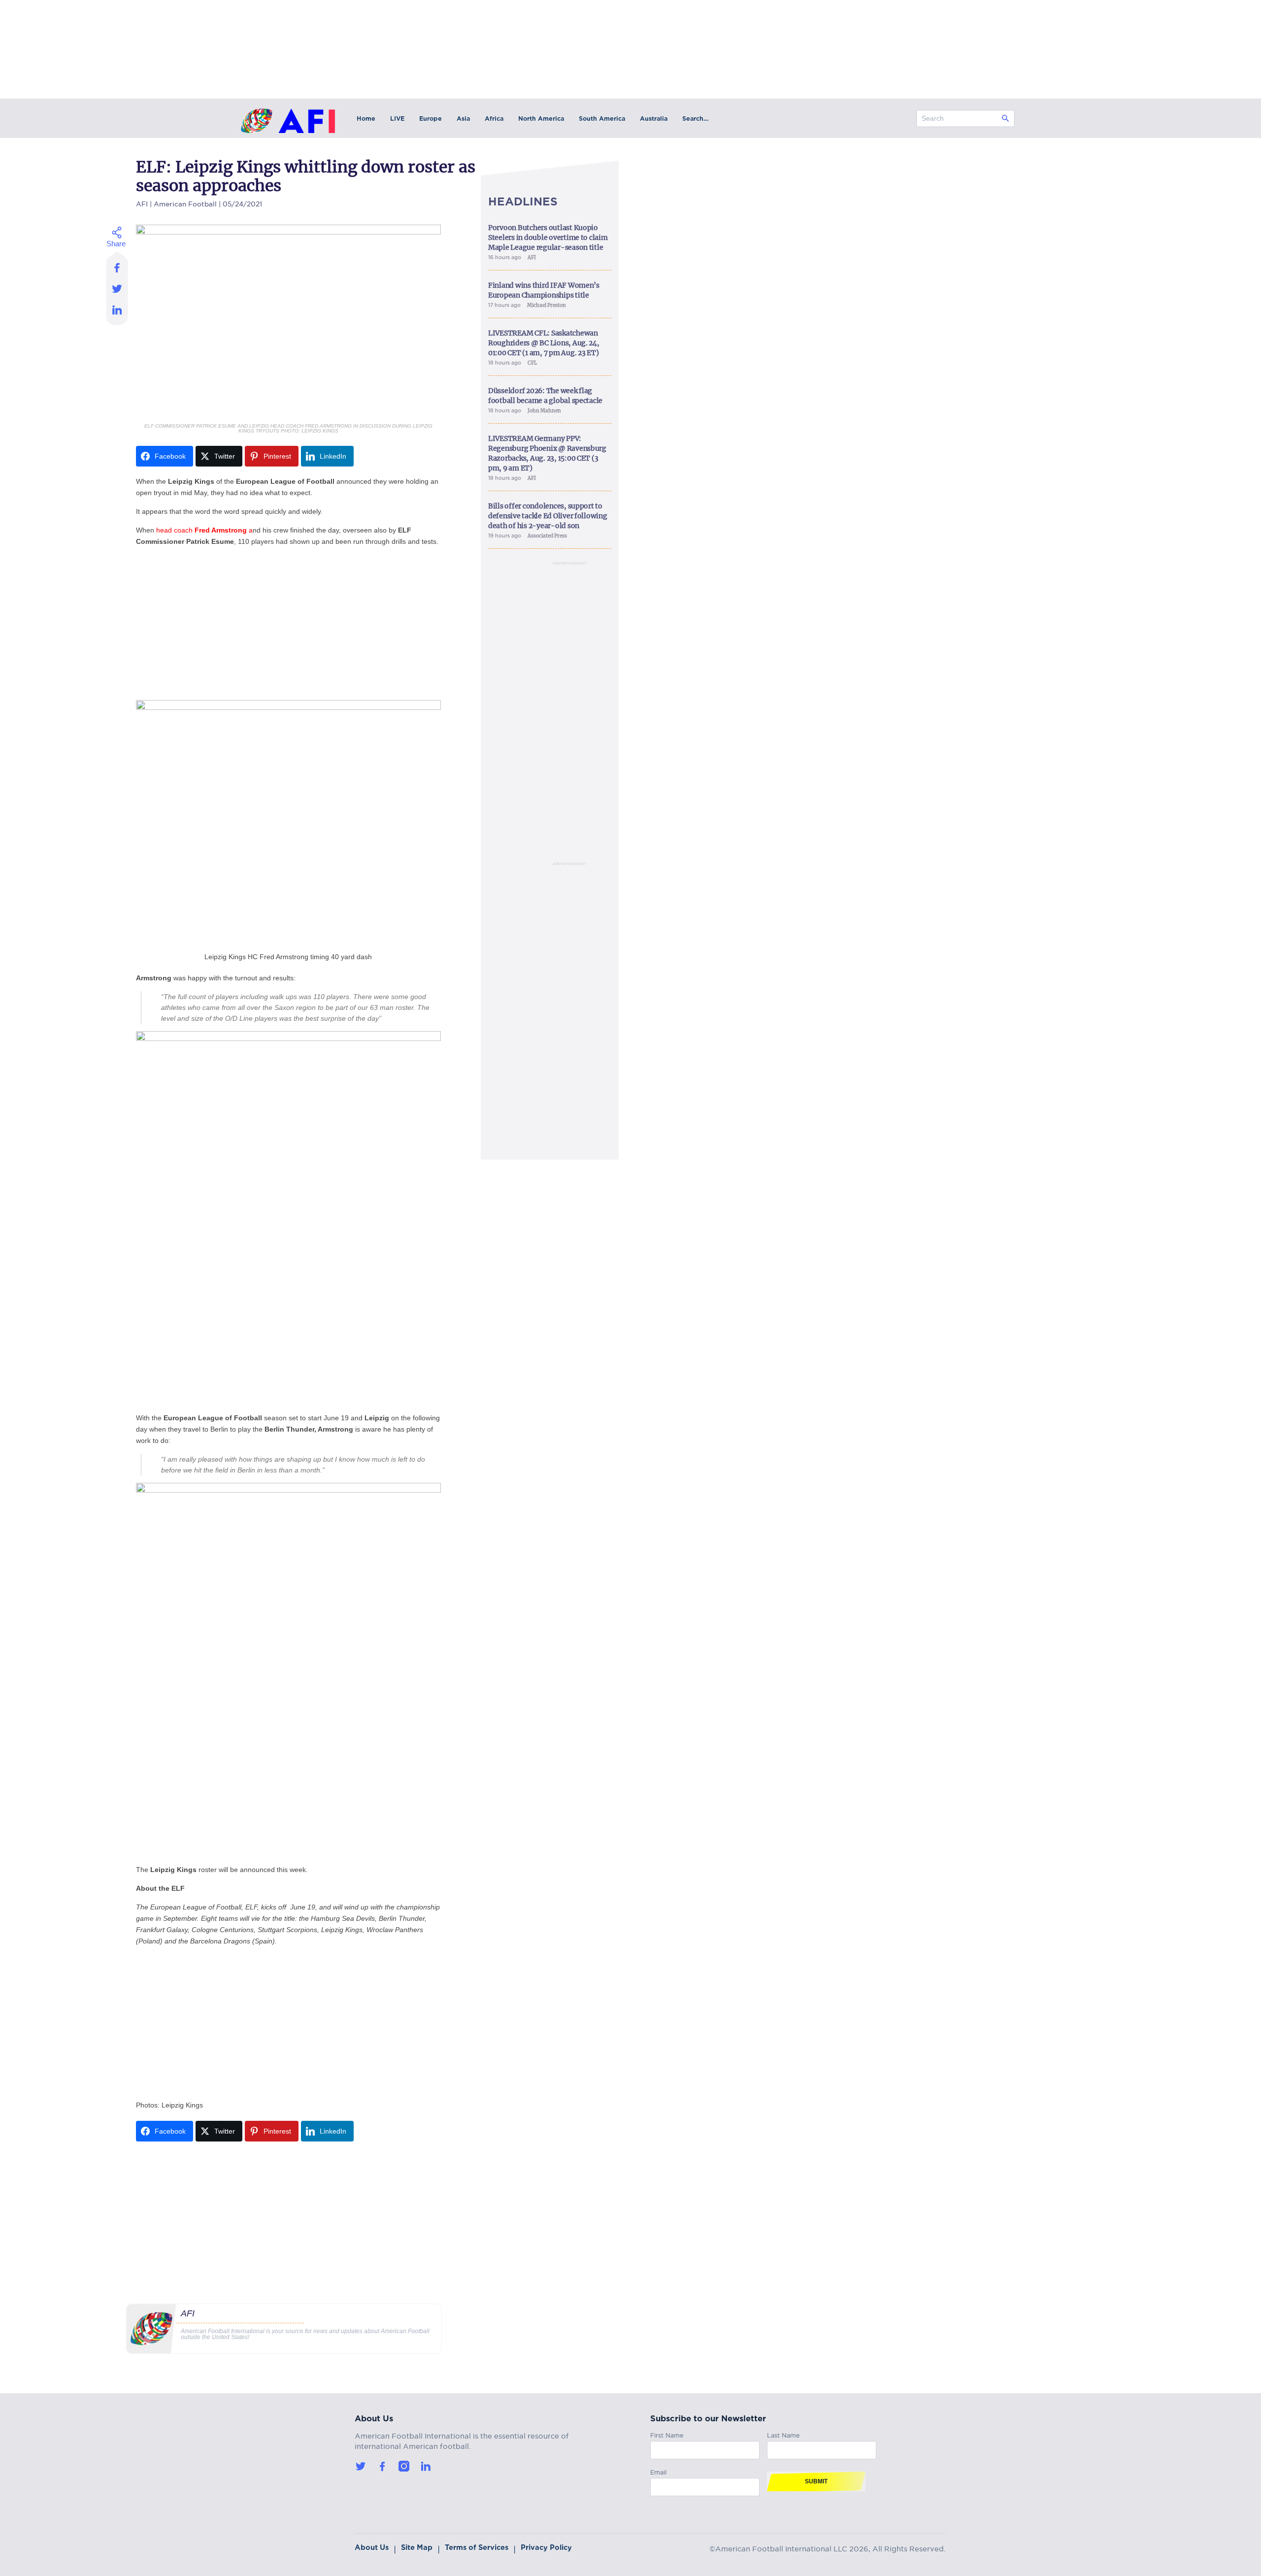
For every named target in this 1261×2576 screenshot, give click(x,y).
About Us (372, 2547)
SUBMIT (816, 2481)
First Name (667, 2434)
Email (658, 2471)
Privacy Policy (546, 2547)
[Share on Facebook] (117, 265)
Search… (695, 118)
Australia (654, 118)
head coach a (203, 530)
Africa (494, 118)
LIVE (397, 118)
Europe (431, 118)
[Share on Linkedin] (117, 312)
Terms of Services (477, 2547)
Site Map (417, 2547)
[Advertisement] (288, 624)
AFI (142, 203)
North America (541, 118)
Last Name (783, 2434)
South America (602, 118)
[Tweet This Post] (117, 288)
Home (366, 118)
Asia (463, 118)
